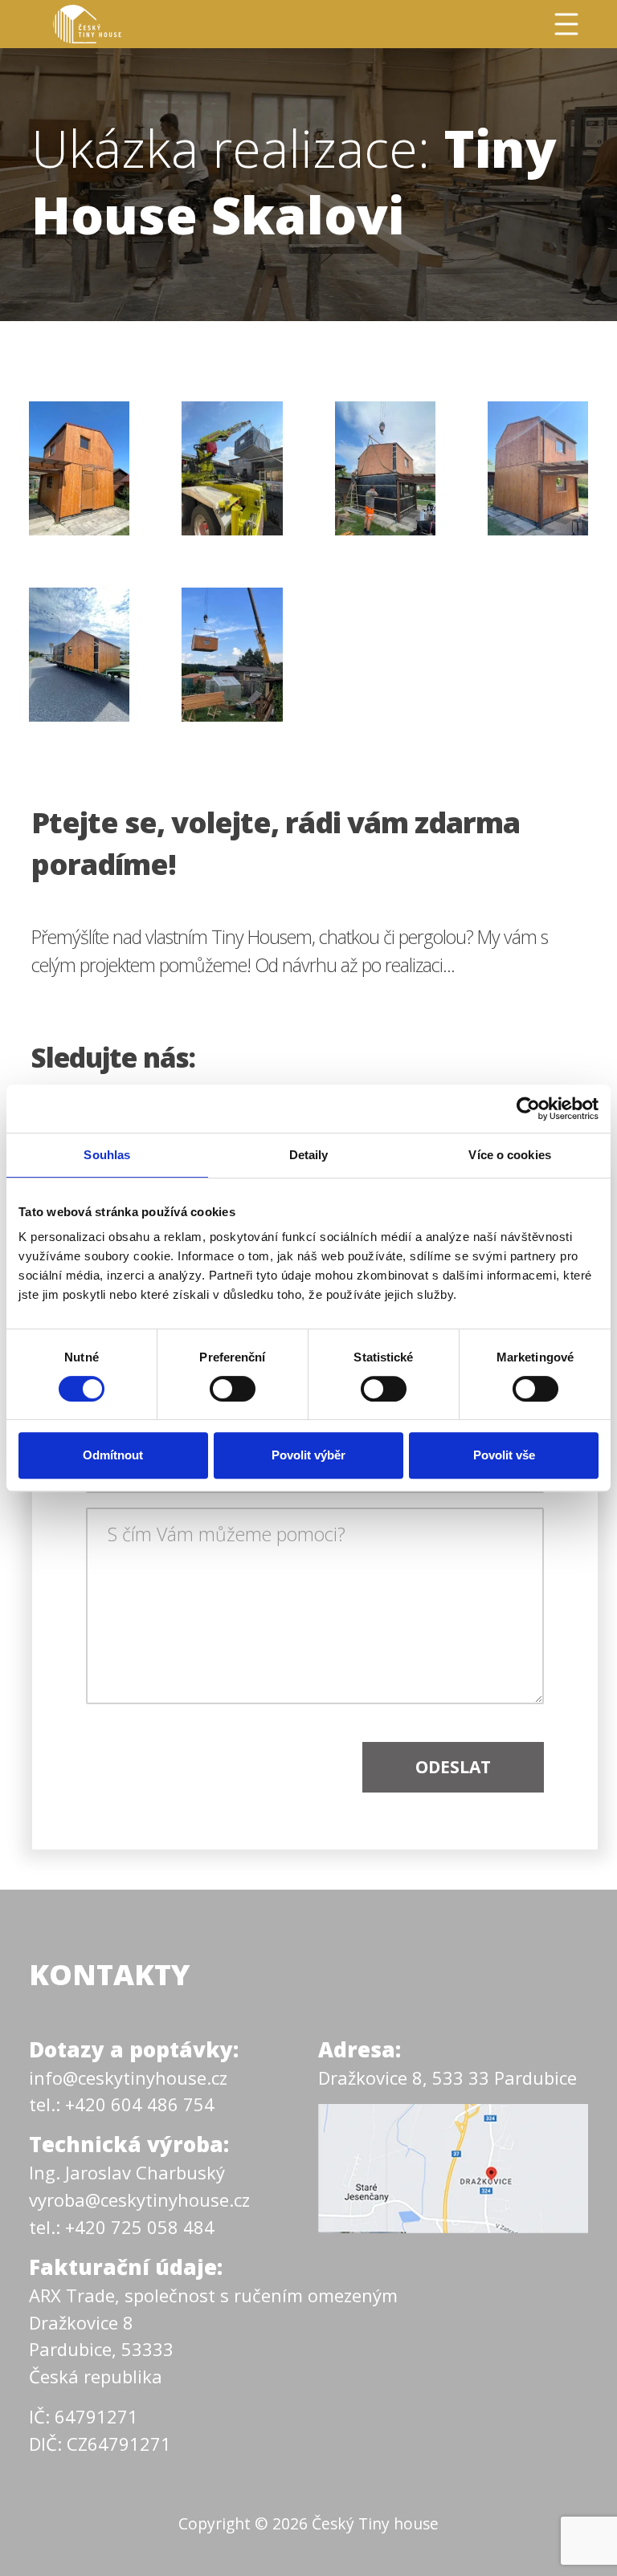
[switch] (233, 1389)
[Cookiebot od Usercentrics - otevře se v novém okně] (528, 1109)
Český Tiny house (375, 2523)
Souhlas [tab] (107, 1155)
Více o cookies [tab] (509, 1155)
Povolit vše (504, 1455)
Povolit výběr (308, 1455)
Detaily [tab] (309, 1155)
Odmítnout (113, 1455)
